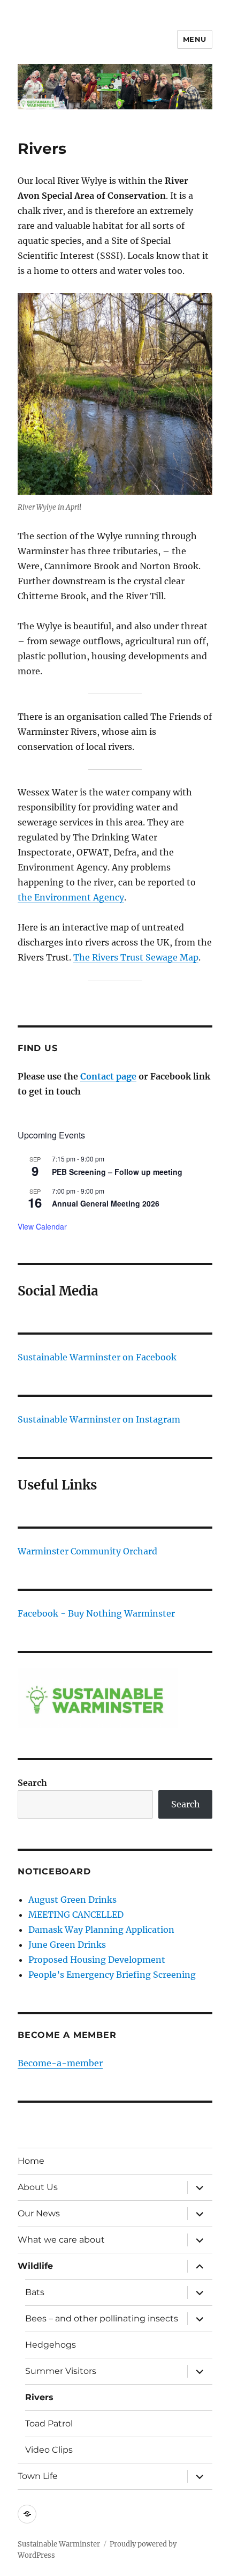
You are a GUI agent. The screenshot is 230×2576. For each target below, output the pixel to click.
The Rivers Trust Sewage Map (136, 957)
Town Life (38, 2476)
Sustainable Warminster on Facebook (97, 1357)
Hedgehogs (51, 2345)
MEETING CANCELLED (76, 1915)
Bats (35, 2292)
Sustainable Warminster (59, 2544)
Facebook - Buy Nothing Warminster (96, 1613)
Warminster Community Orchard (87, 1551)
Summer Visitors (61, 2371)
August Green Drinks (72, 1900)
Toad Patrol (49, 2424)
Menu (195, 39)
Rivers (39, 2397)
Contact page (108, 1076)
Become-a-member (60, 2063)
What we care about (61, 2240)
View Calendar (42, 1226)
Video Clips (49, 2450)
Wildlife (35, 2266)
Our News (39, 2213)
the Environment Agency (71, 897)
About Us (38, 2187)
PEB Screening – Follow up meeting (117, 1172)
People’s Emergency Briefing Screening (112, 1975)
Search (32, 1783)
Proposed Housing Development (97, 1960)
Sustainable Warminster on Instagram (99, 1419)
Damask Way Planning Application (101, 1930)
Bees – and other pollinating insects (102, 2318)
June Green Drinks (67, 1945)
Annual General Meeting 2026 (106, 1203)
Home (31, 2161)
